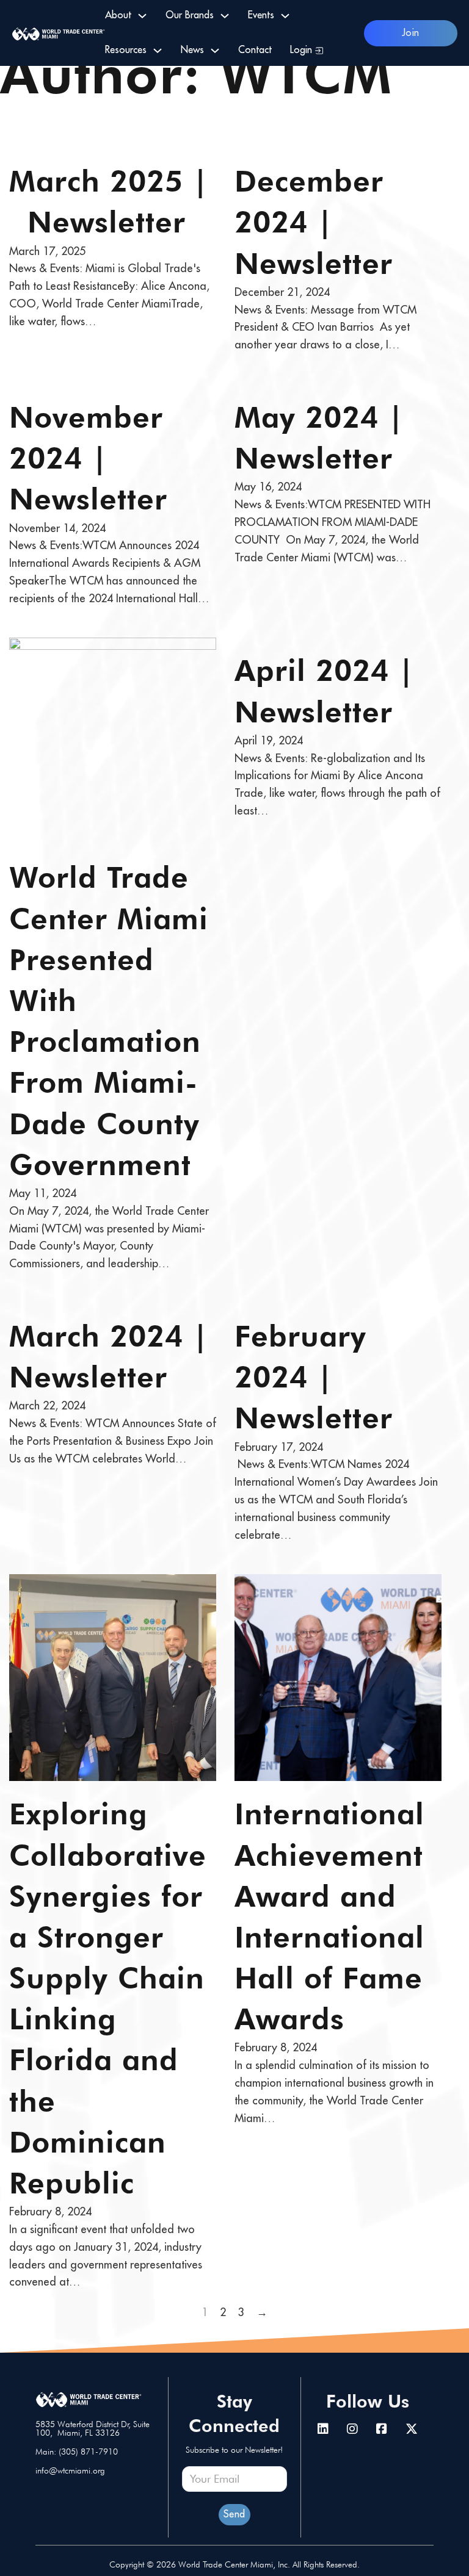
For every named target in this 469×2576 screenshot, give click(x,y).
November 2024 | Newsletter (88, 458)
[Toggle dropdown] (142, 16)
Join (411, 33)
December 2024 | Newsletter (314, 222)
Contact (255, 50)
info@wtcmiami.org (70, 2470)
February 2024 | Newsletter (314, 1377)
